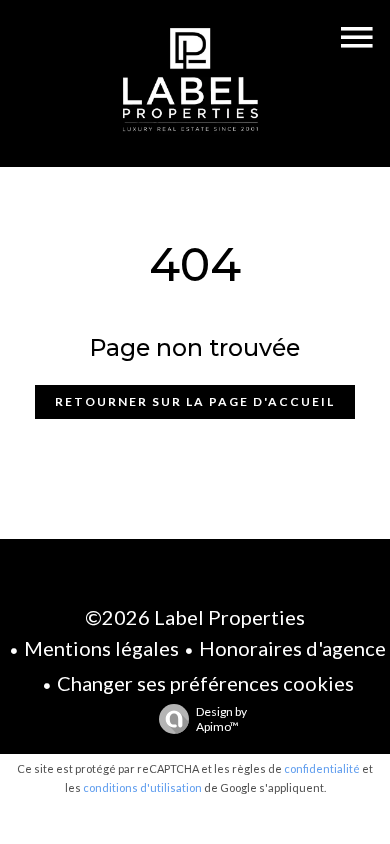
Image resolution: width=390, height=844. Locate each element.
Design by (221, 719)
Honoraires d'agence (292, 648)
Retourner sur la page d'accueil (195, 401)
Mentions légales (101, 648)
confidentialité (322, 768)
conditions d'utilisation (142, 787)
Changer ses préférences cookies (205, 683)
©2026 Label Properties (195, 617)
